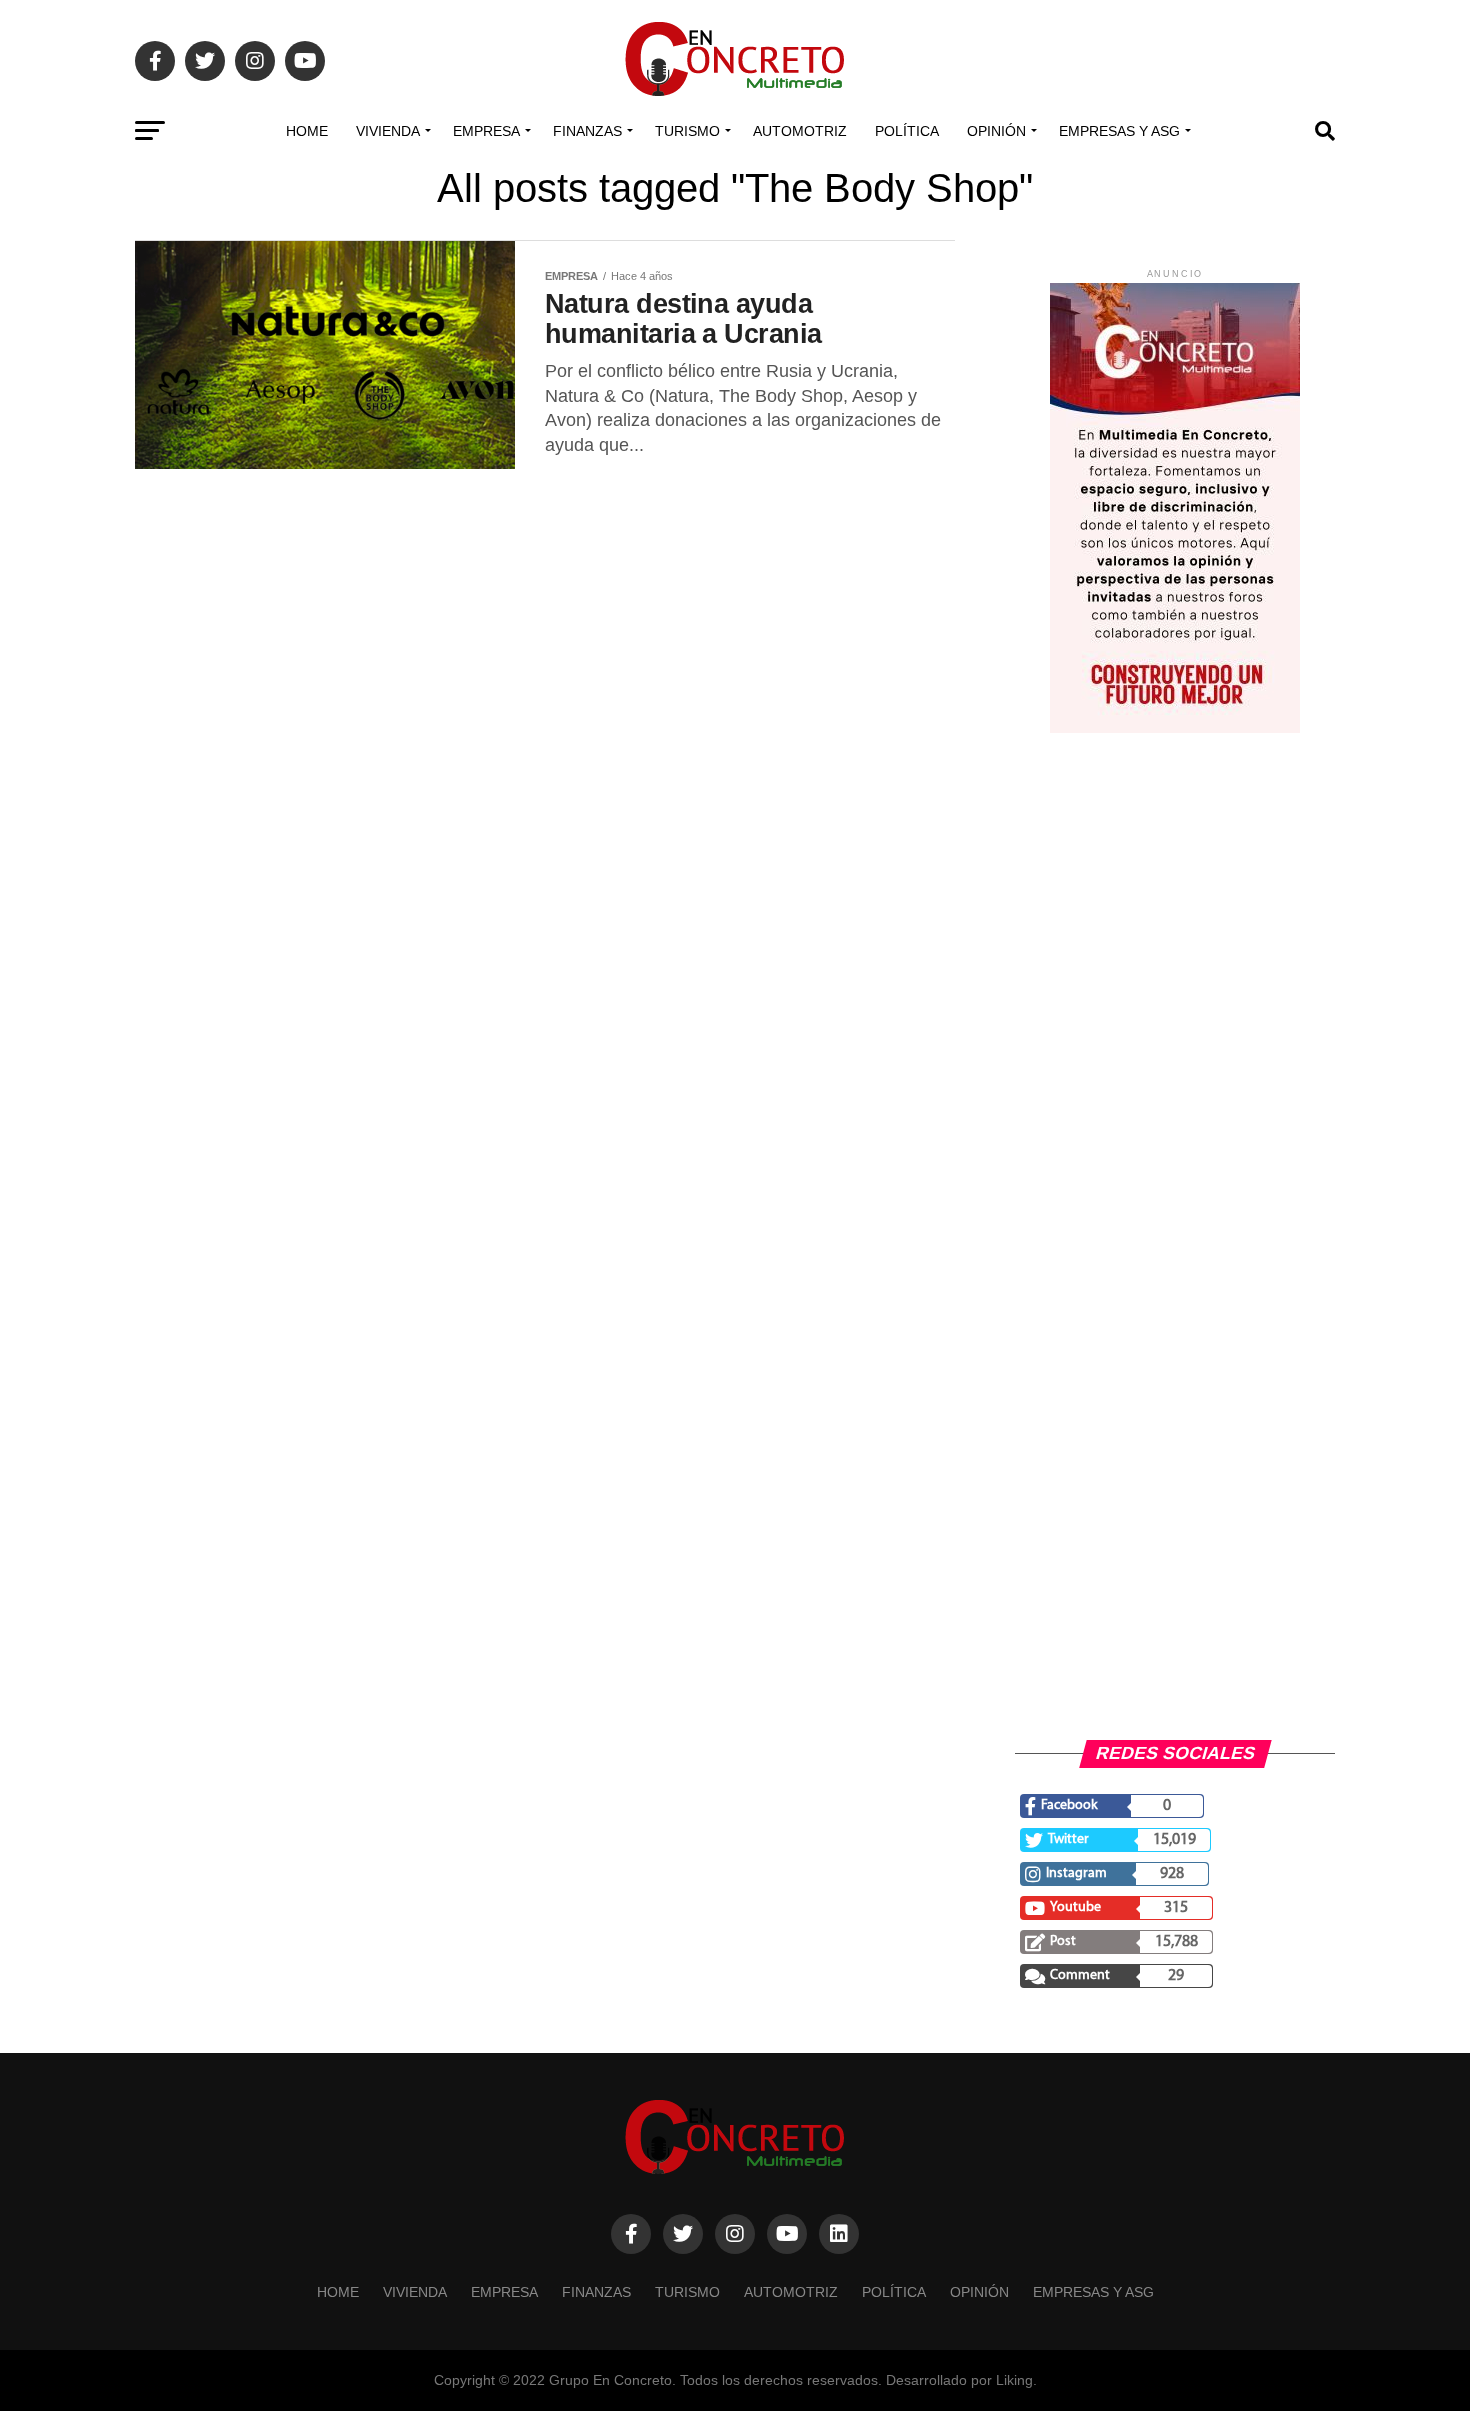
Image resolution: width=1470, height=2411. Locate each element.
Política (907, 131)
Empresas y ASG (1119, 131)
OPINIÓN (996, 131)
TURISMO (687, 131)
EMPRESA (486, 131)
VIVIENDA (388, 131)
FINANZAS (587, 131)
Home (307, 131)
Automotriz (800, 131)
